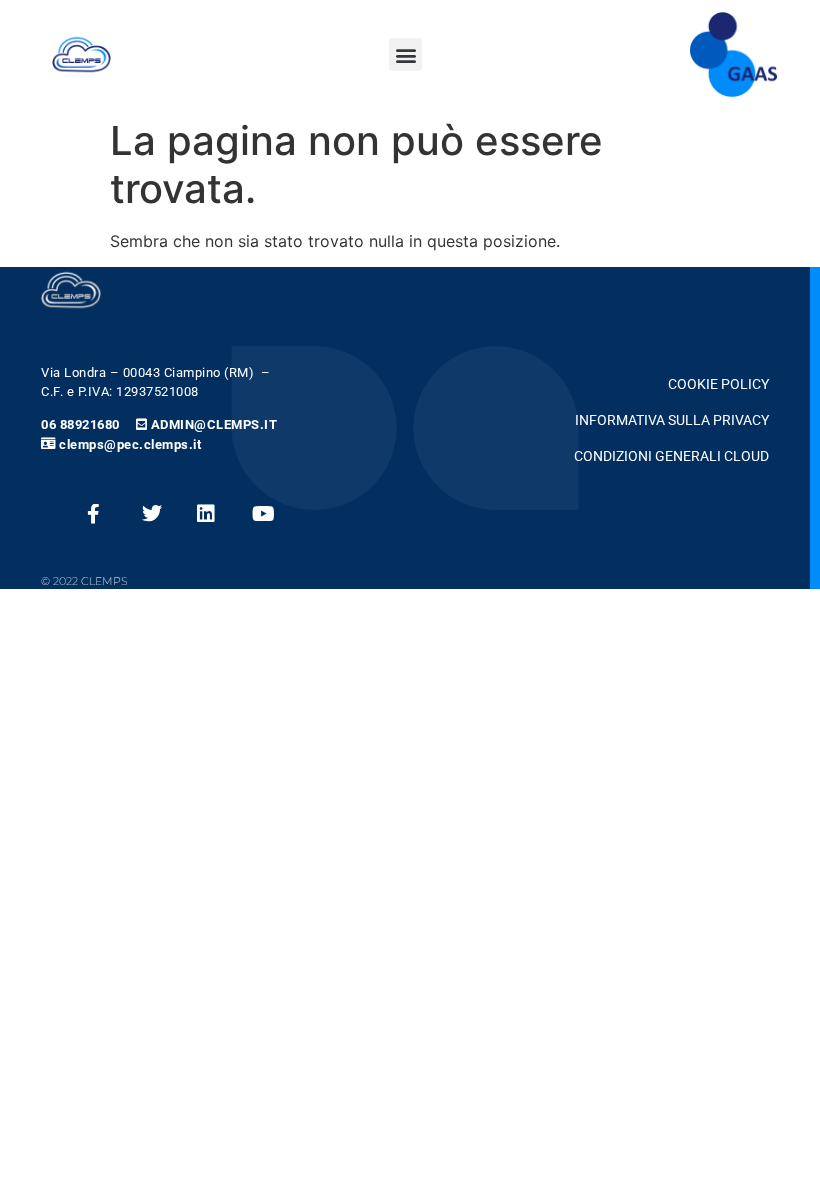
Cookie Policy (718, 384)
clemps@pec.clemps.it (130, 444)
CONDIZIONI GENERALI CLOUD (671, 456)
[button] (405, 54)
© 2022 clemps (84, 581)
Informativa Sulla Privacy (672, 420)
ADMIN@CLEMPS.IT (214, 424)
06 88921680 (80, 424)
